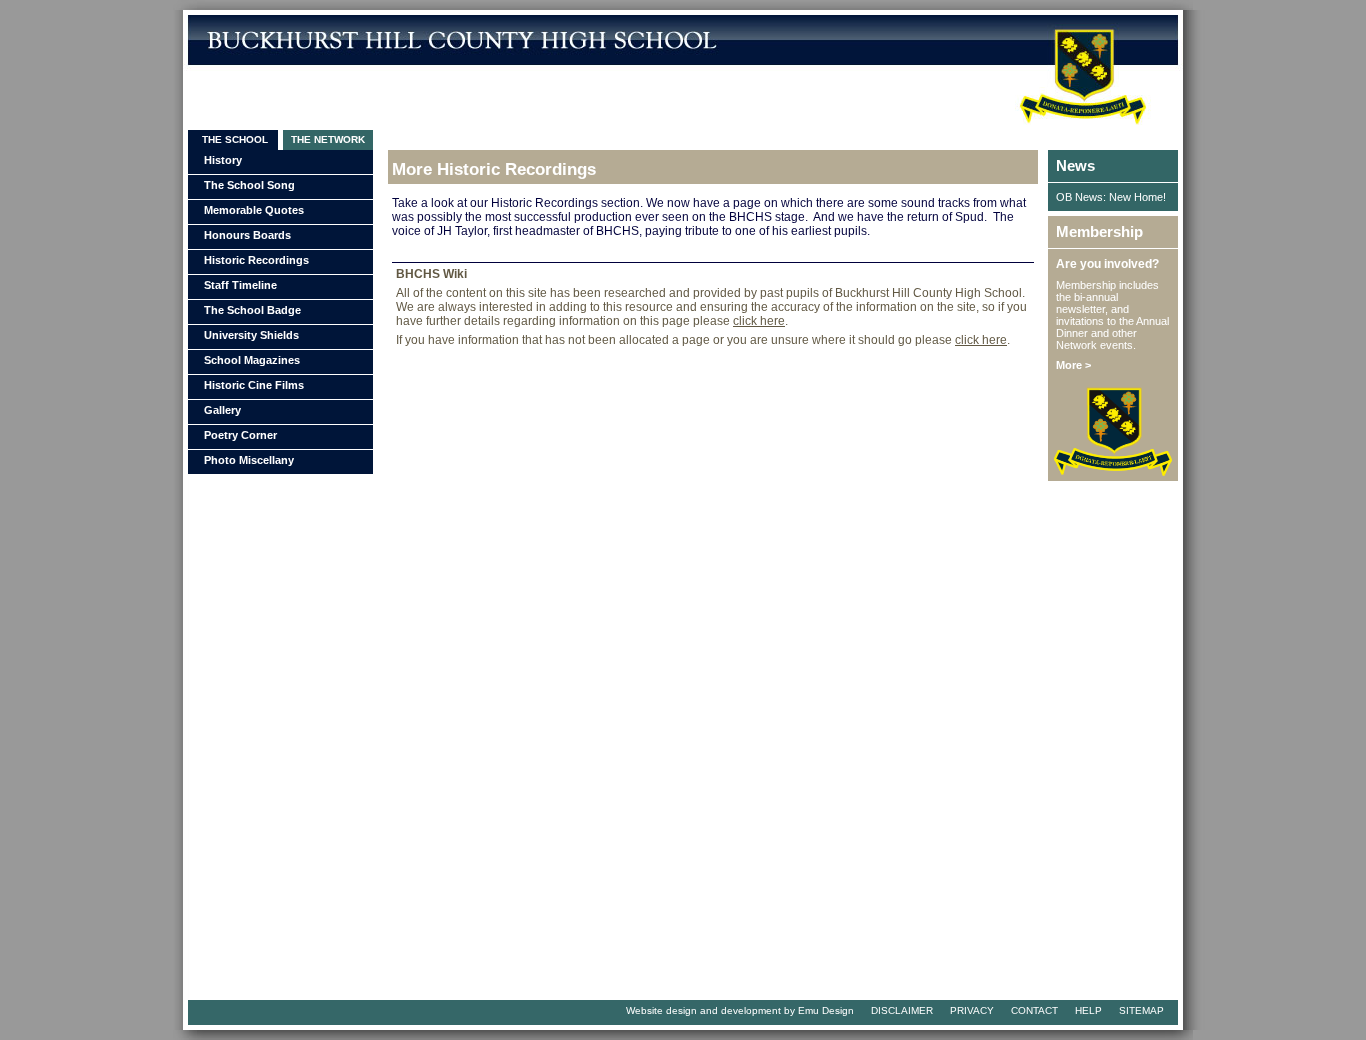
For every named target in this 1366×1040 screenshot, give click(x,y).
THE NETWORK (328, 139)
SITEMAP (1141, 1010)
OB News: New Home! (1111, 197)
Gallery (222, 410)
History (223, 160)
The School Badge (252, 310)
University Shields (251, 335)
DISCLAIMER (902, 1010)
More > (1073, 365)
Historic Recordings (256, 260)
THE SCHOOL (233, 139)
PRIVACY (972, 1010)
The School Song (249, 185)
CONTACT (1034, 1010)
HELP (1088, 1010)
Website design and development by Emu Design (740, 1010)
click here (759, 321)
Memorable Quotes (254, 210)
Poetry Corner (240, 435)
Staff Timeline (240, 285)
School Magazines (252, 360)
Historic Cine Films (254, 385)
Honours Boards (247, 235)
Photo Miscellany (249, 460)
